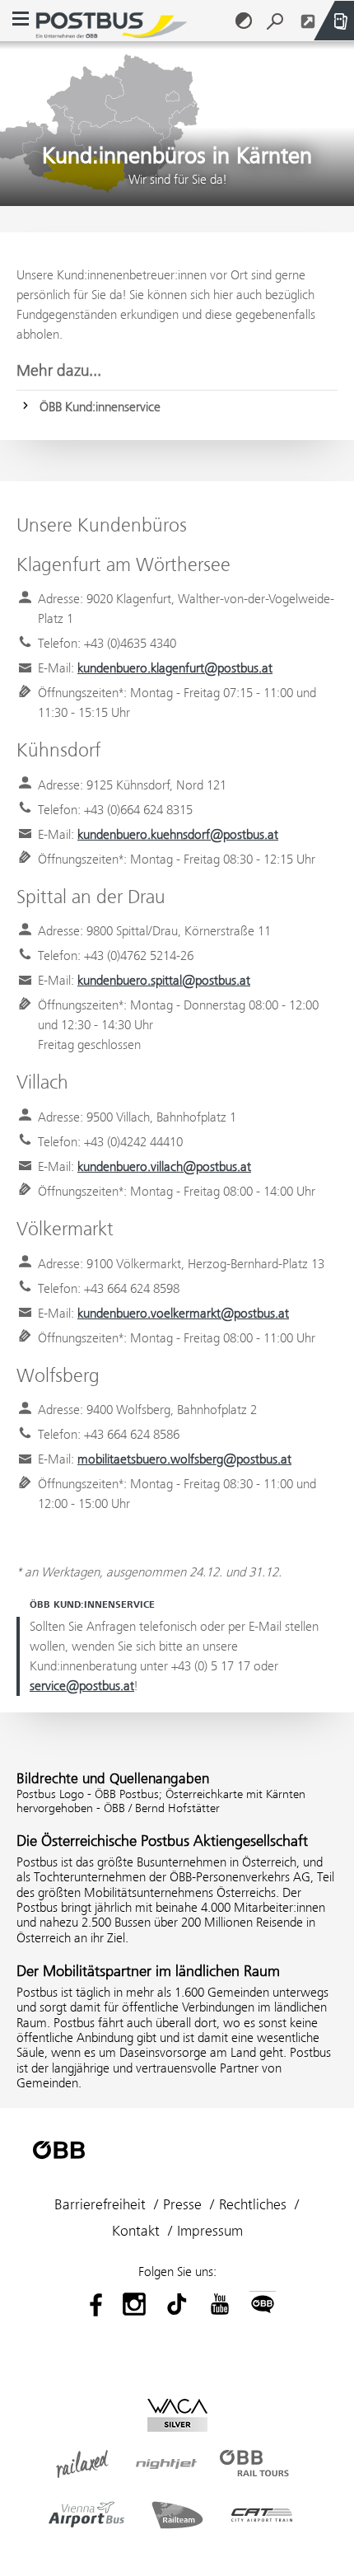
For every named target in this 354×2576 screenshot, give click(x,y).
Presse (182, 2204)
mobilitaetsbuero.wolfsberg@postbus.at (184, 1459)
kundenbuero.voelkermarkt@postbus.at (183, 1313)
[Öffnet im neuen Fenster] (308, 21)
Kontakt (136, 2231)
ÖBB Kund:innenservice (100, 407)
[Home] (112, 21)
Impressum (210, 2231)
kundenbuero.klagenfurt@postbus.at (175, 668)
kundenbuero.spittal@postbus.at (164, 980)
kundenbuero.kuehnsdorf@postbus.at (178, 834)
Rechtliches (253, 2204)
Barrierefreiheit (100, 2204)
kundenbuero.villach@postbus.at (164, 1166)
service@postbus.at (82, 1686)
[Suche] (275, 21)
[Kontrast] (244, 21)
